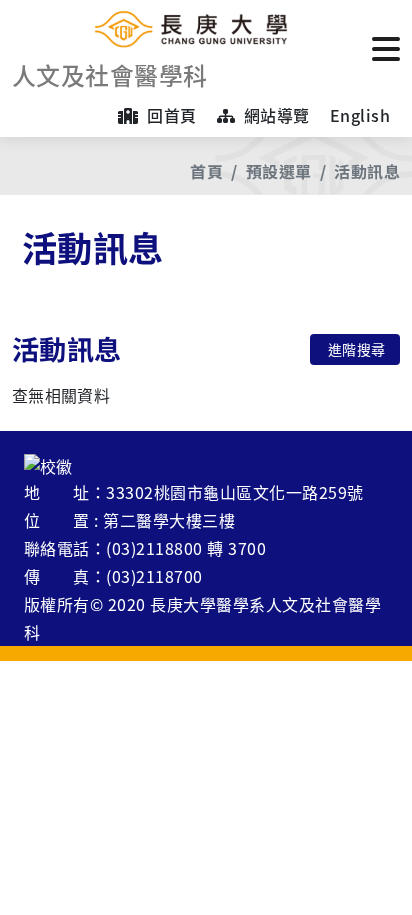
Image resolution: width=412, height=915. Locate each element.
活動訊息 (367, 171)
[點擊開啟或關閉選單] (386, 47)
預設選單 (279, 171)
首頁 (206, 171)
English (360, 115)
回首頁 (170, 115)
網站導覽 (274, 115)
